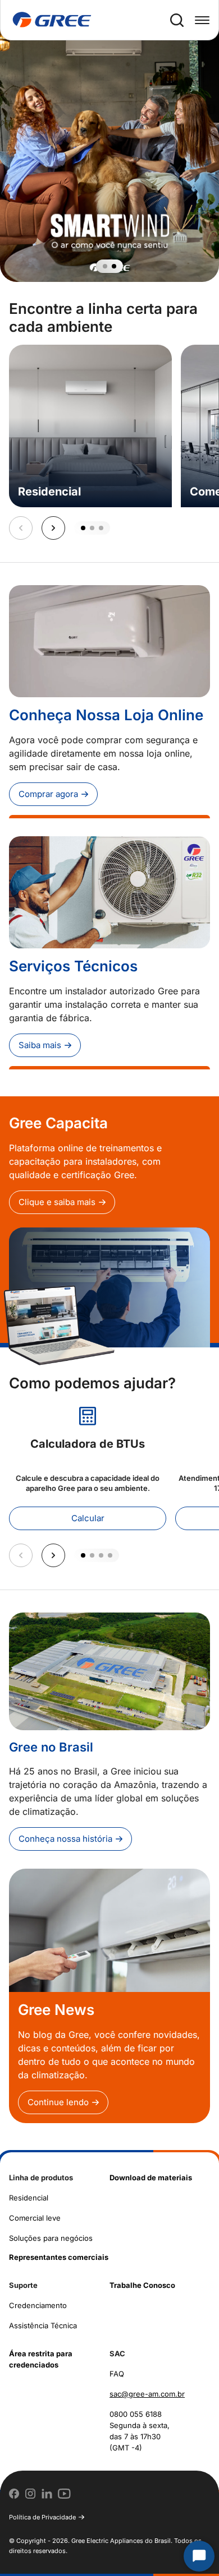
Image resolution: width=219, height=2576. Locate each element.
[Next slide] (53, 528)
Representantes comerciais (59, 2257)
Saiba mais (40, 1045)
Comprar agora (48, 794)
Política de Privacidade (42, 2517)
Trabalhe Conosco (142, 2285)
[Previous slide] (21, 528)
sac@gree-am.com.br (147, 2394)
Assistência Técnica (43, 2325)
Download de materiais (151, 2177)
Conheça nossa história (65, 1839)
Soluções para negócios (51, 2238)
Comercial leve (35, 2218)
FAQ (117, 2374)
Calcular (88, 1518)
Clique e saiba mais (57, 1202)
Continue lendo (58, 2102)
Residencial (29, 2198)
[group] (109, 141)
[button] (105, 266)
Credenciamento (38, 2305)
